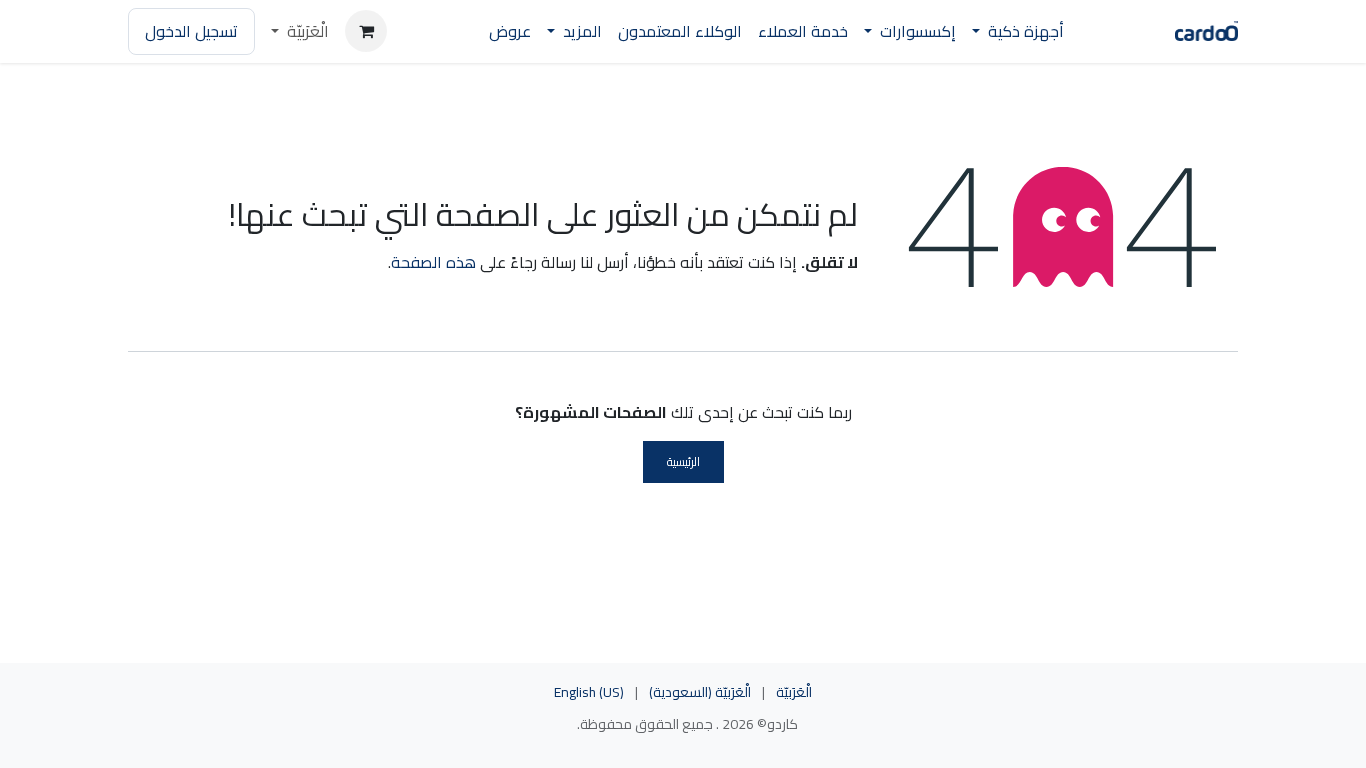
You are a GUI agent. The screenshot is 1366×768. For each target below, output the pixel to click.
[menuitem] (1018, 31)
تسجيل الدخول (191, 31)
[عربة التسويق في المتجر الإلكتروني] (366, 31)
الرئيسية (683, 461)
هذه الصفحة (433, 262)
